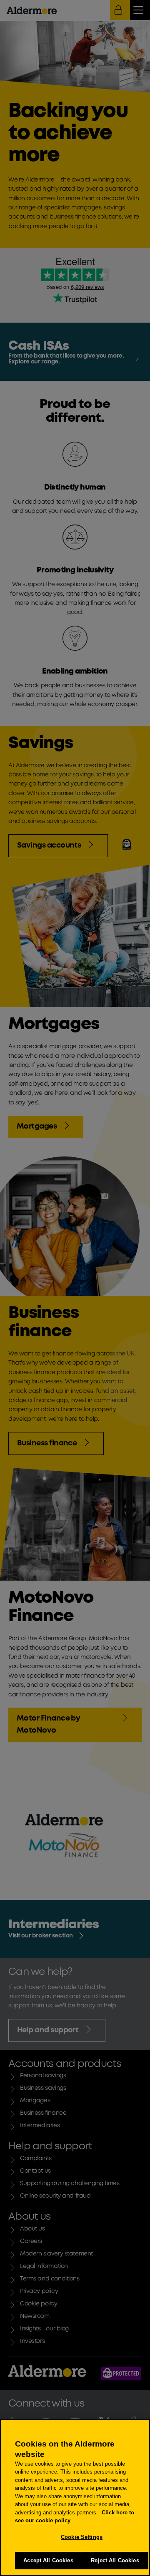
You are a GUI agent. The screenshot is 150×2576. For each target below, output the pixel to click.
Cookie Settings (82, 2537)
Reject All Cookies (115, 2560)
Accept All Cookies (48, 2560)
